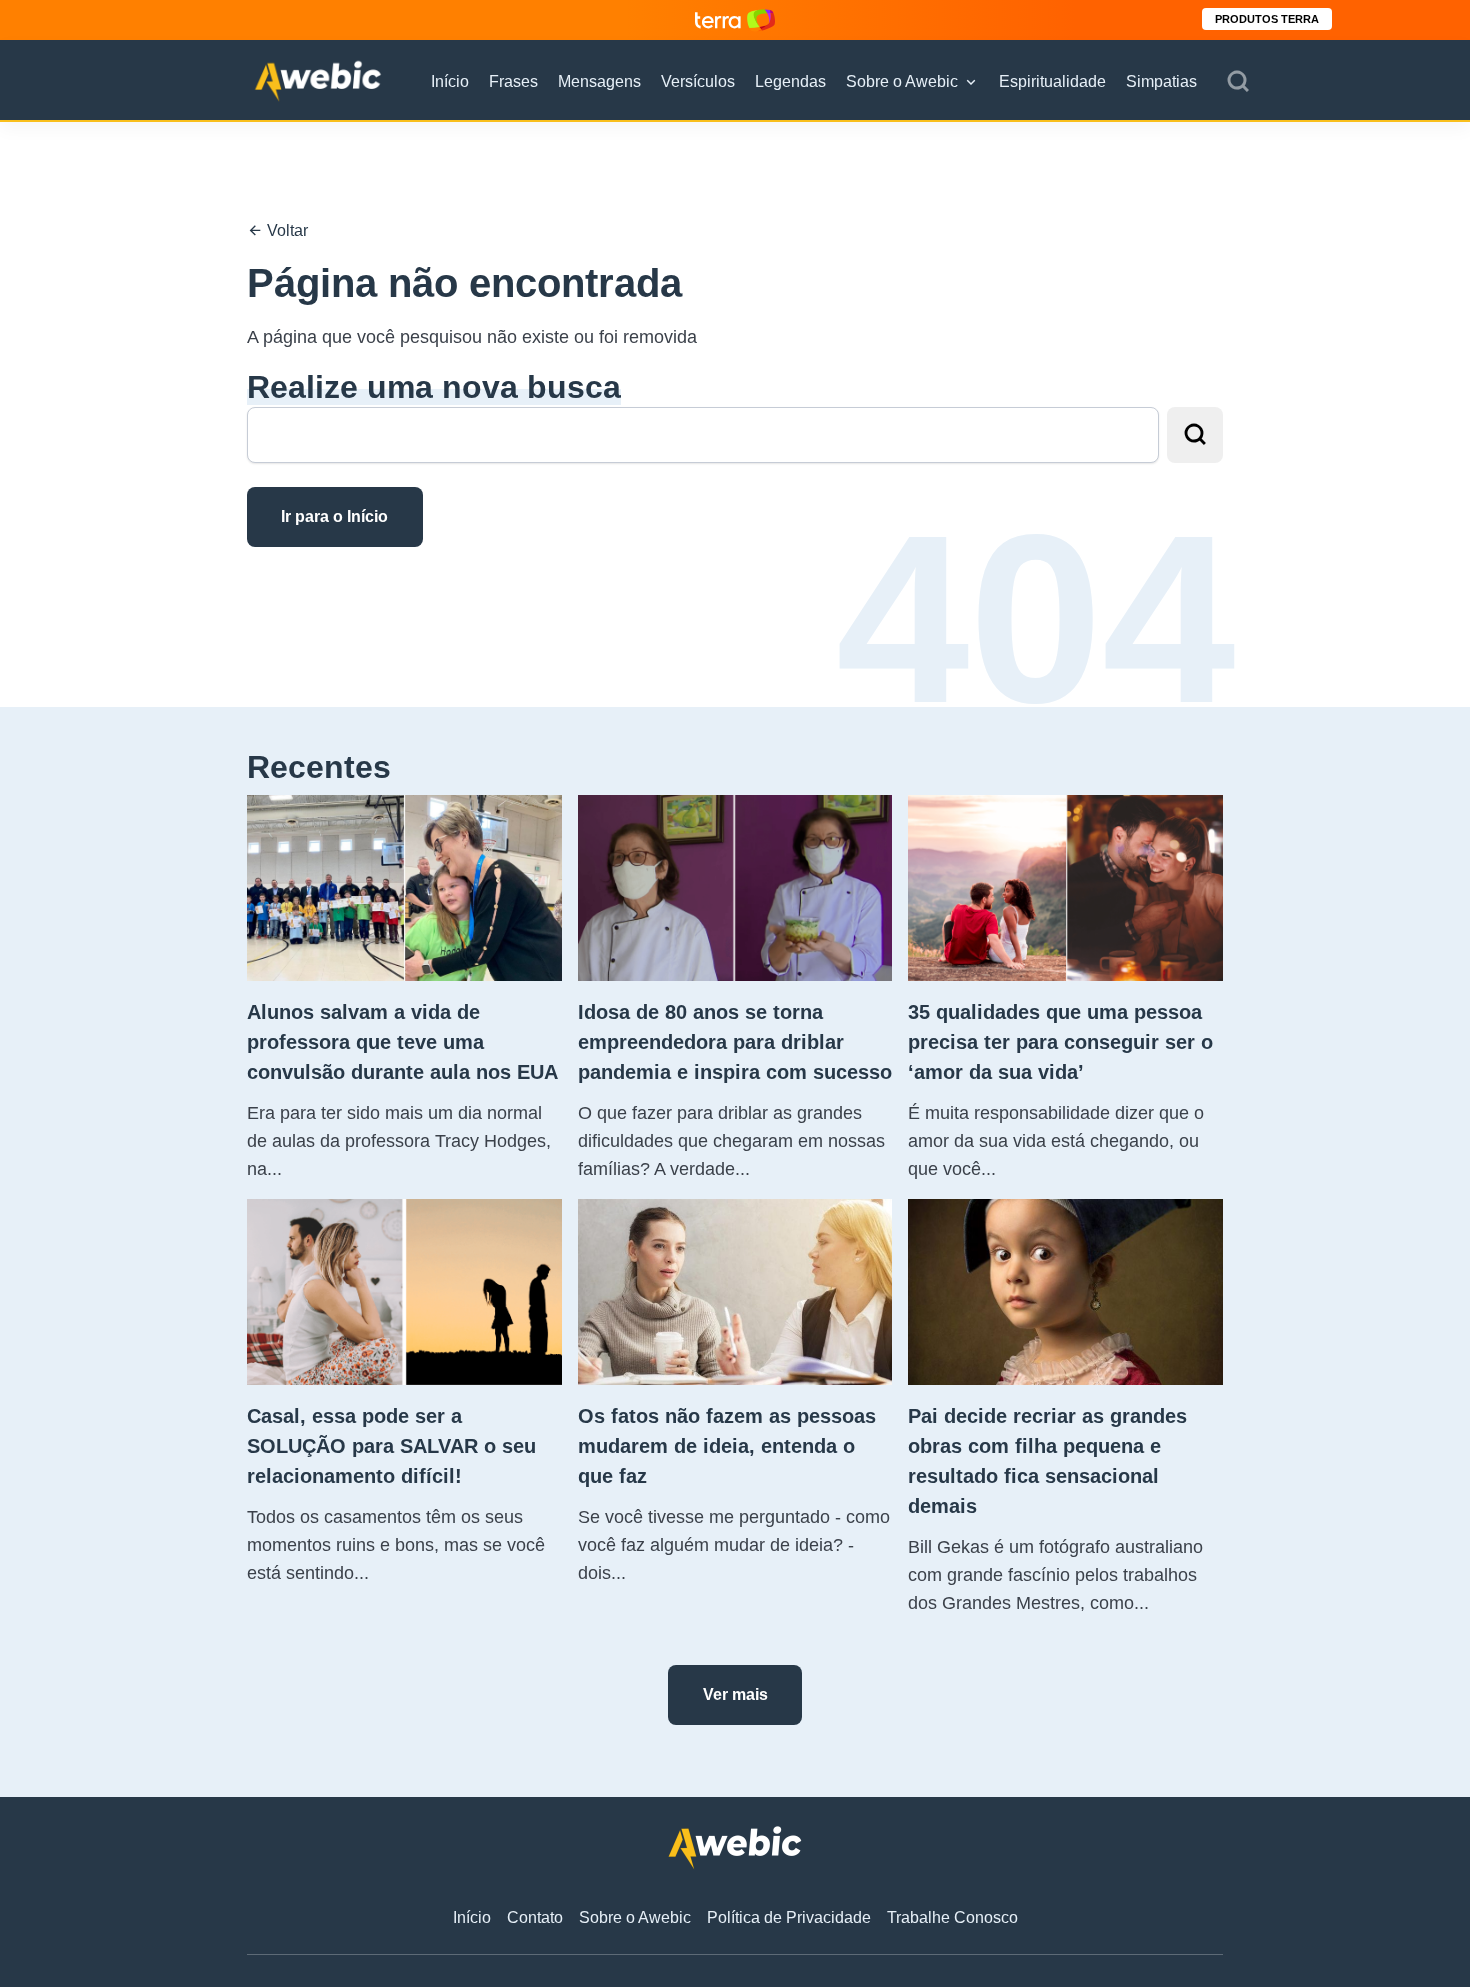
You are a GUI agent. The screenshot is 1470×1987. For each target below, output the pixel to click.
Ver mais (735, 1694)
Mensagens (599, 81)
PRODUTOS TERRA (1267, 19)
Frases (513, 81)
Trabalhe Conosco (952, 1917)
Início (450, 81)
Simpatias (1161, 81)
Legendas (790, 81)
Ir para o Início (334, 516)
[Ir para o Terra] (735, 19)
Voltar (285, 230)
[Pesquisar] (1238, 82)
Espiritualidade (1052, 81)
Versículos (698, 81)
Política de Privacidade (789, 1917)
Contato (535, 1917)
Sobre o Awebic (902, 81)
